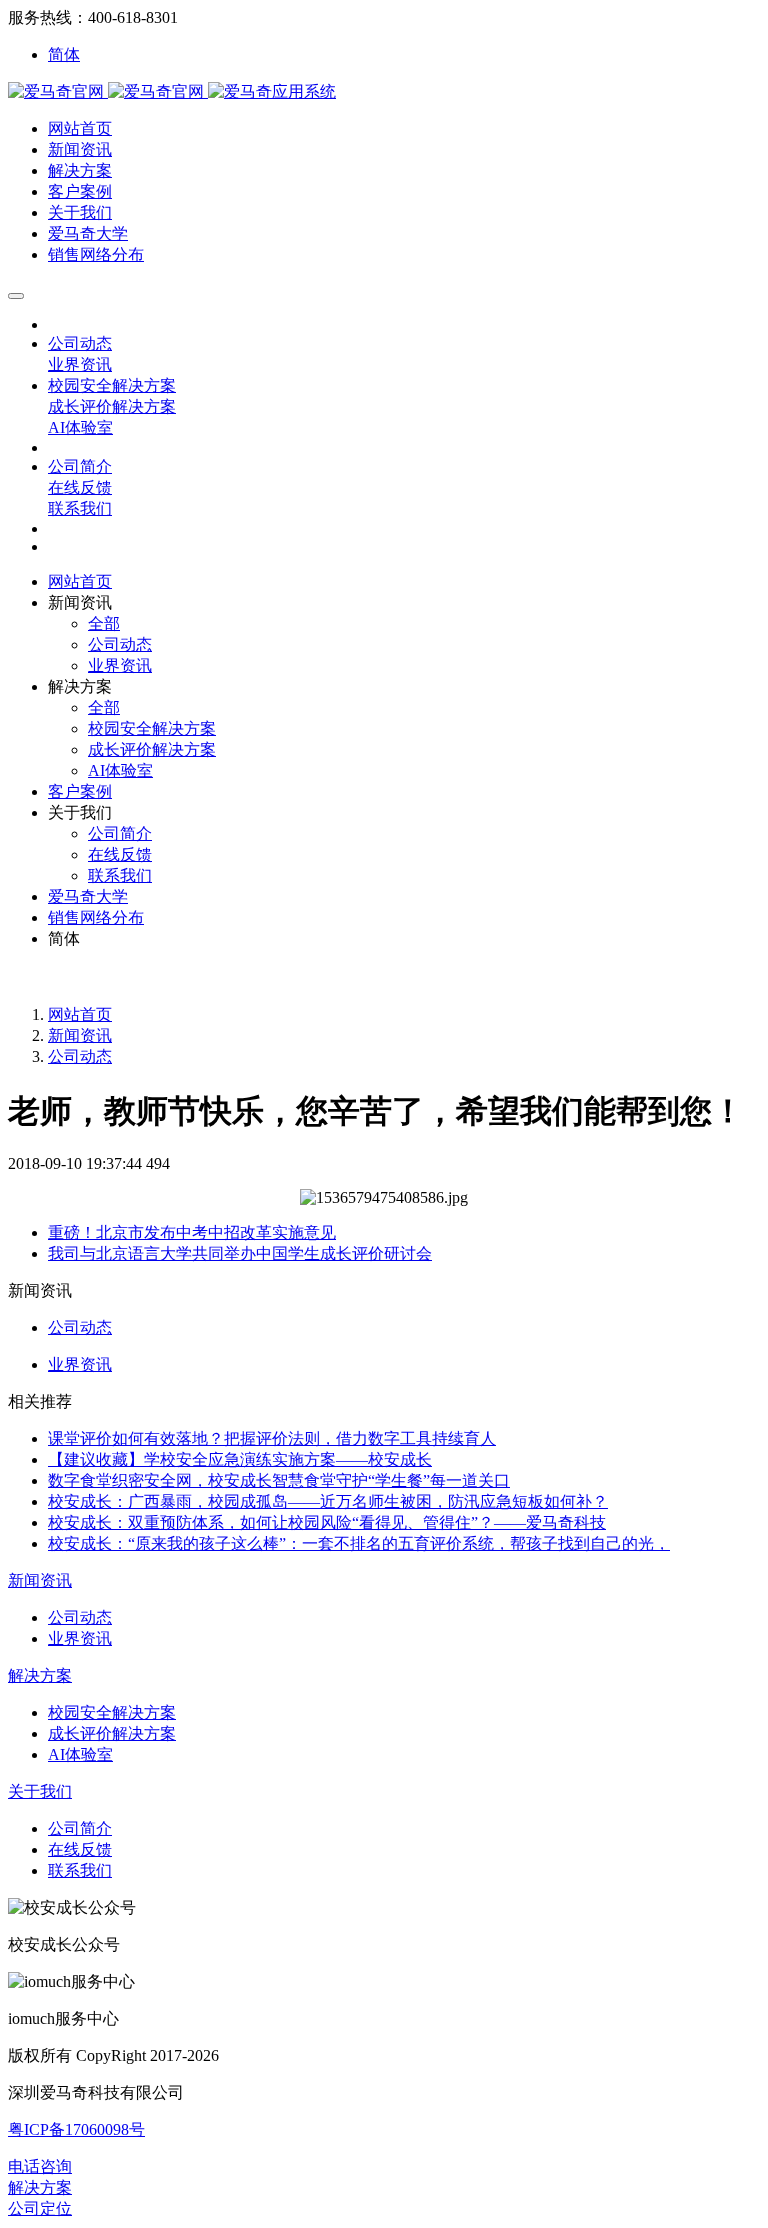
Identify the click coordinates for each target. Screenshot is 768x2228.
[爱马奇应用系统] (108, 91)
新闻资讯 (80, 1035)
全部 (104, 623)
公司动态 (80, 1056)
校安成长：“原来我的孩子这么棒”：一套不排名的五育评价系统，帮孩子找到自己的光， (359, 1543)
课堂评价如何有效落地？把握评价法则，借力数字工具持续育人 (272, 1438)
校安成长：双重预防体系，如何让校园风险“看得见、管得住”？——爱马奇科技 (327, 1522)
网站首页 (80, 581)
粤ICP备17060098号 (76, 2129)
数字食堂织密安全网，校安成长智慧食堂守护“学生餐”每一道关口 (279, 1480)
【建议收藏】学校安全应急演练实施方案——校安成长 (240, 1459)
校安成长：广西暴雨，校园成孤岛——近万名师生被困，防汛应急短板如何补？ (328, 1501)
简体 (64, 54)
